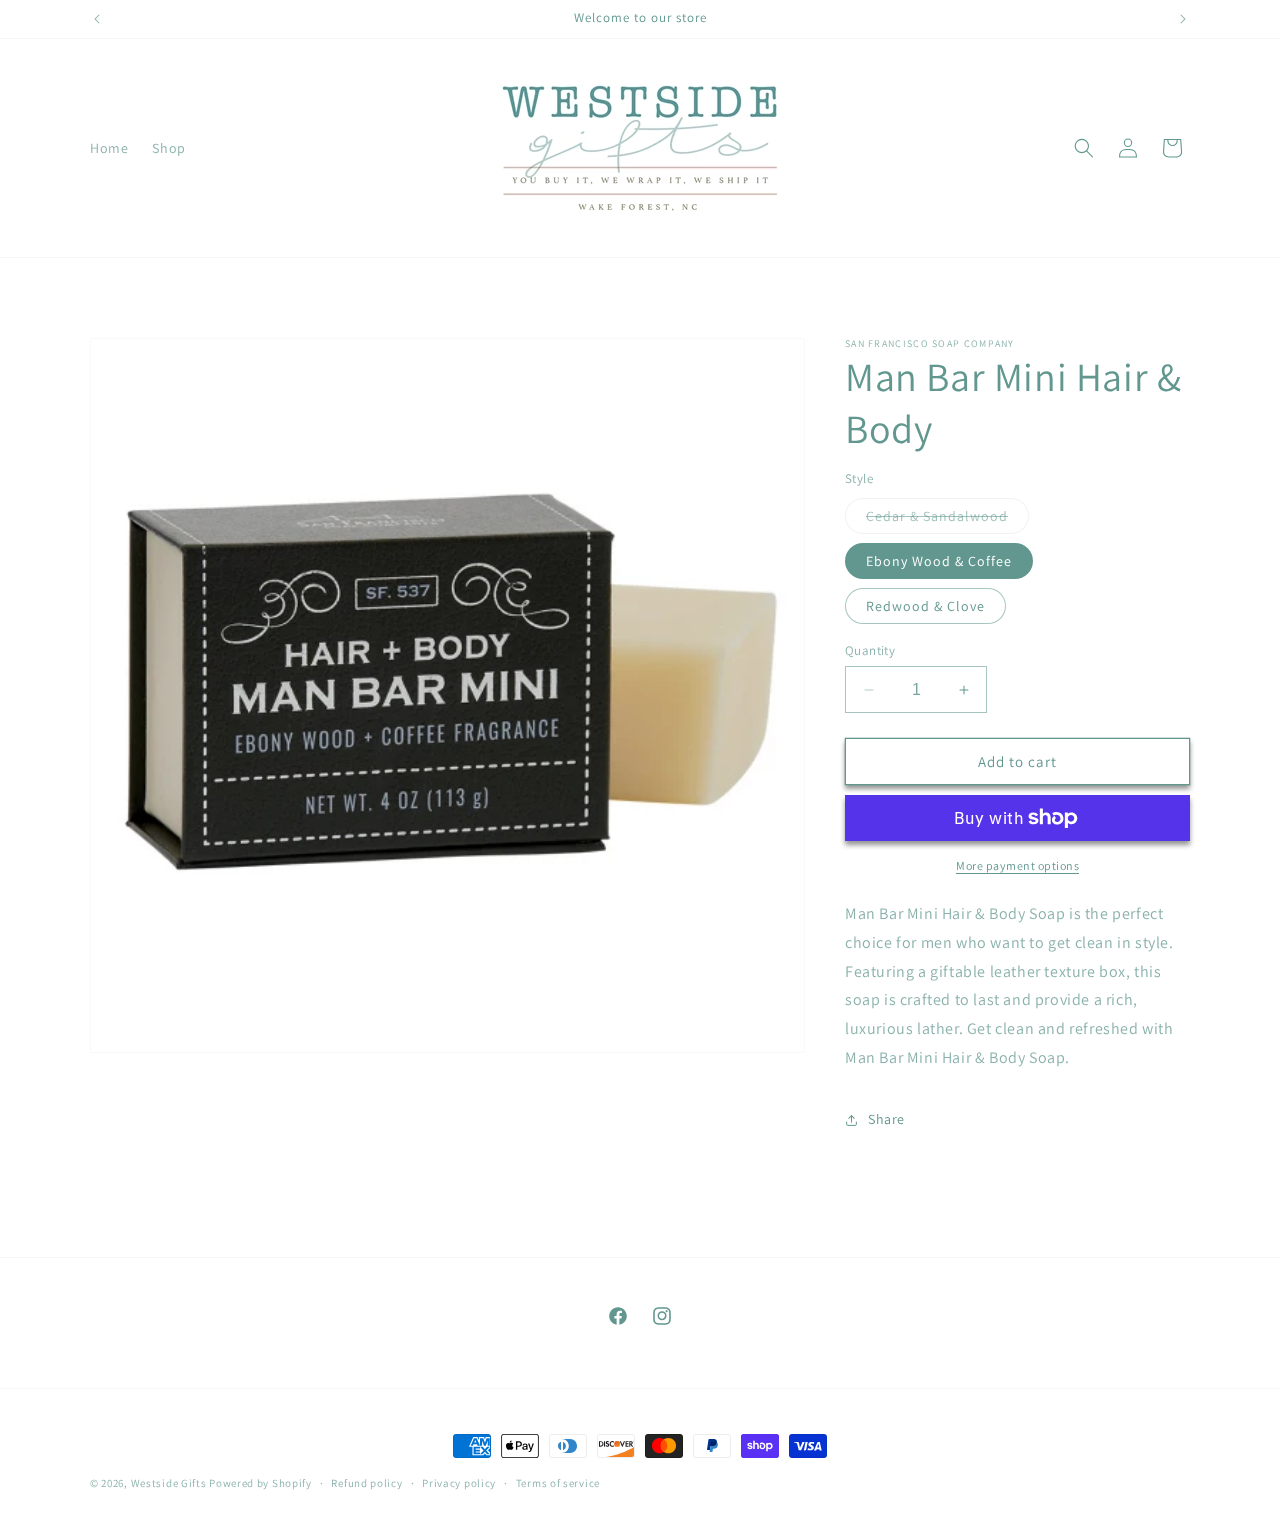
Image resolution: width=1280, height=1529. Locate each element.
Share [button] (886, 1119)
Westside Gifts (169, 1483)
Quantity (870, 650)
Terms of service (558, 1483)
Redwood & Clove (925, 606)
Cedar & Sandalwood (947, 520)
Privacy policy (459, 1483)
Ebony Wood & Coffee (939, 561)
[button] (1084, 148)
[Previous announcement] (97, 19)
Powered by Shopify (260, 1483)
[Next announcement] (1183, 19)
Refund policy (366, 1483)
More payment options (1017, 865)
